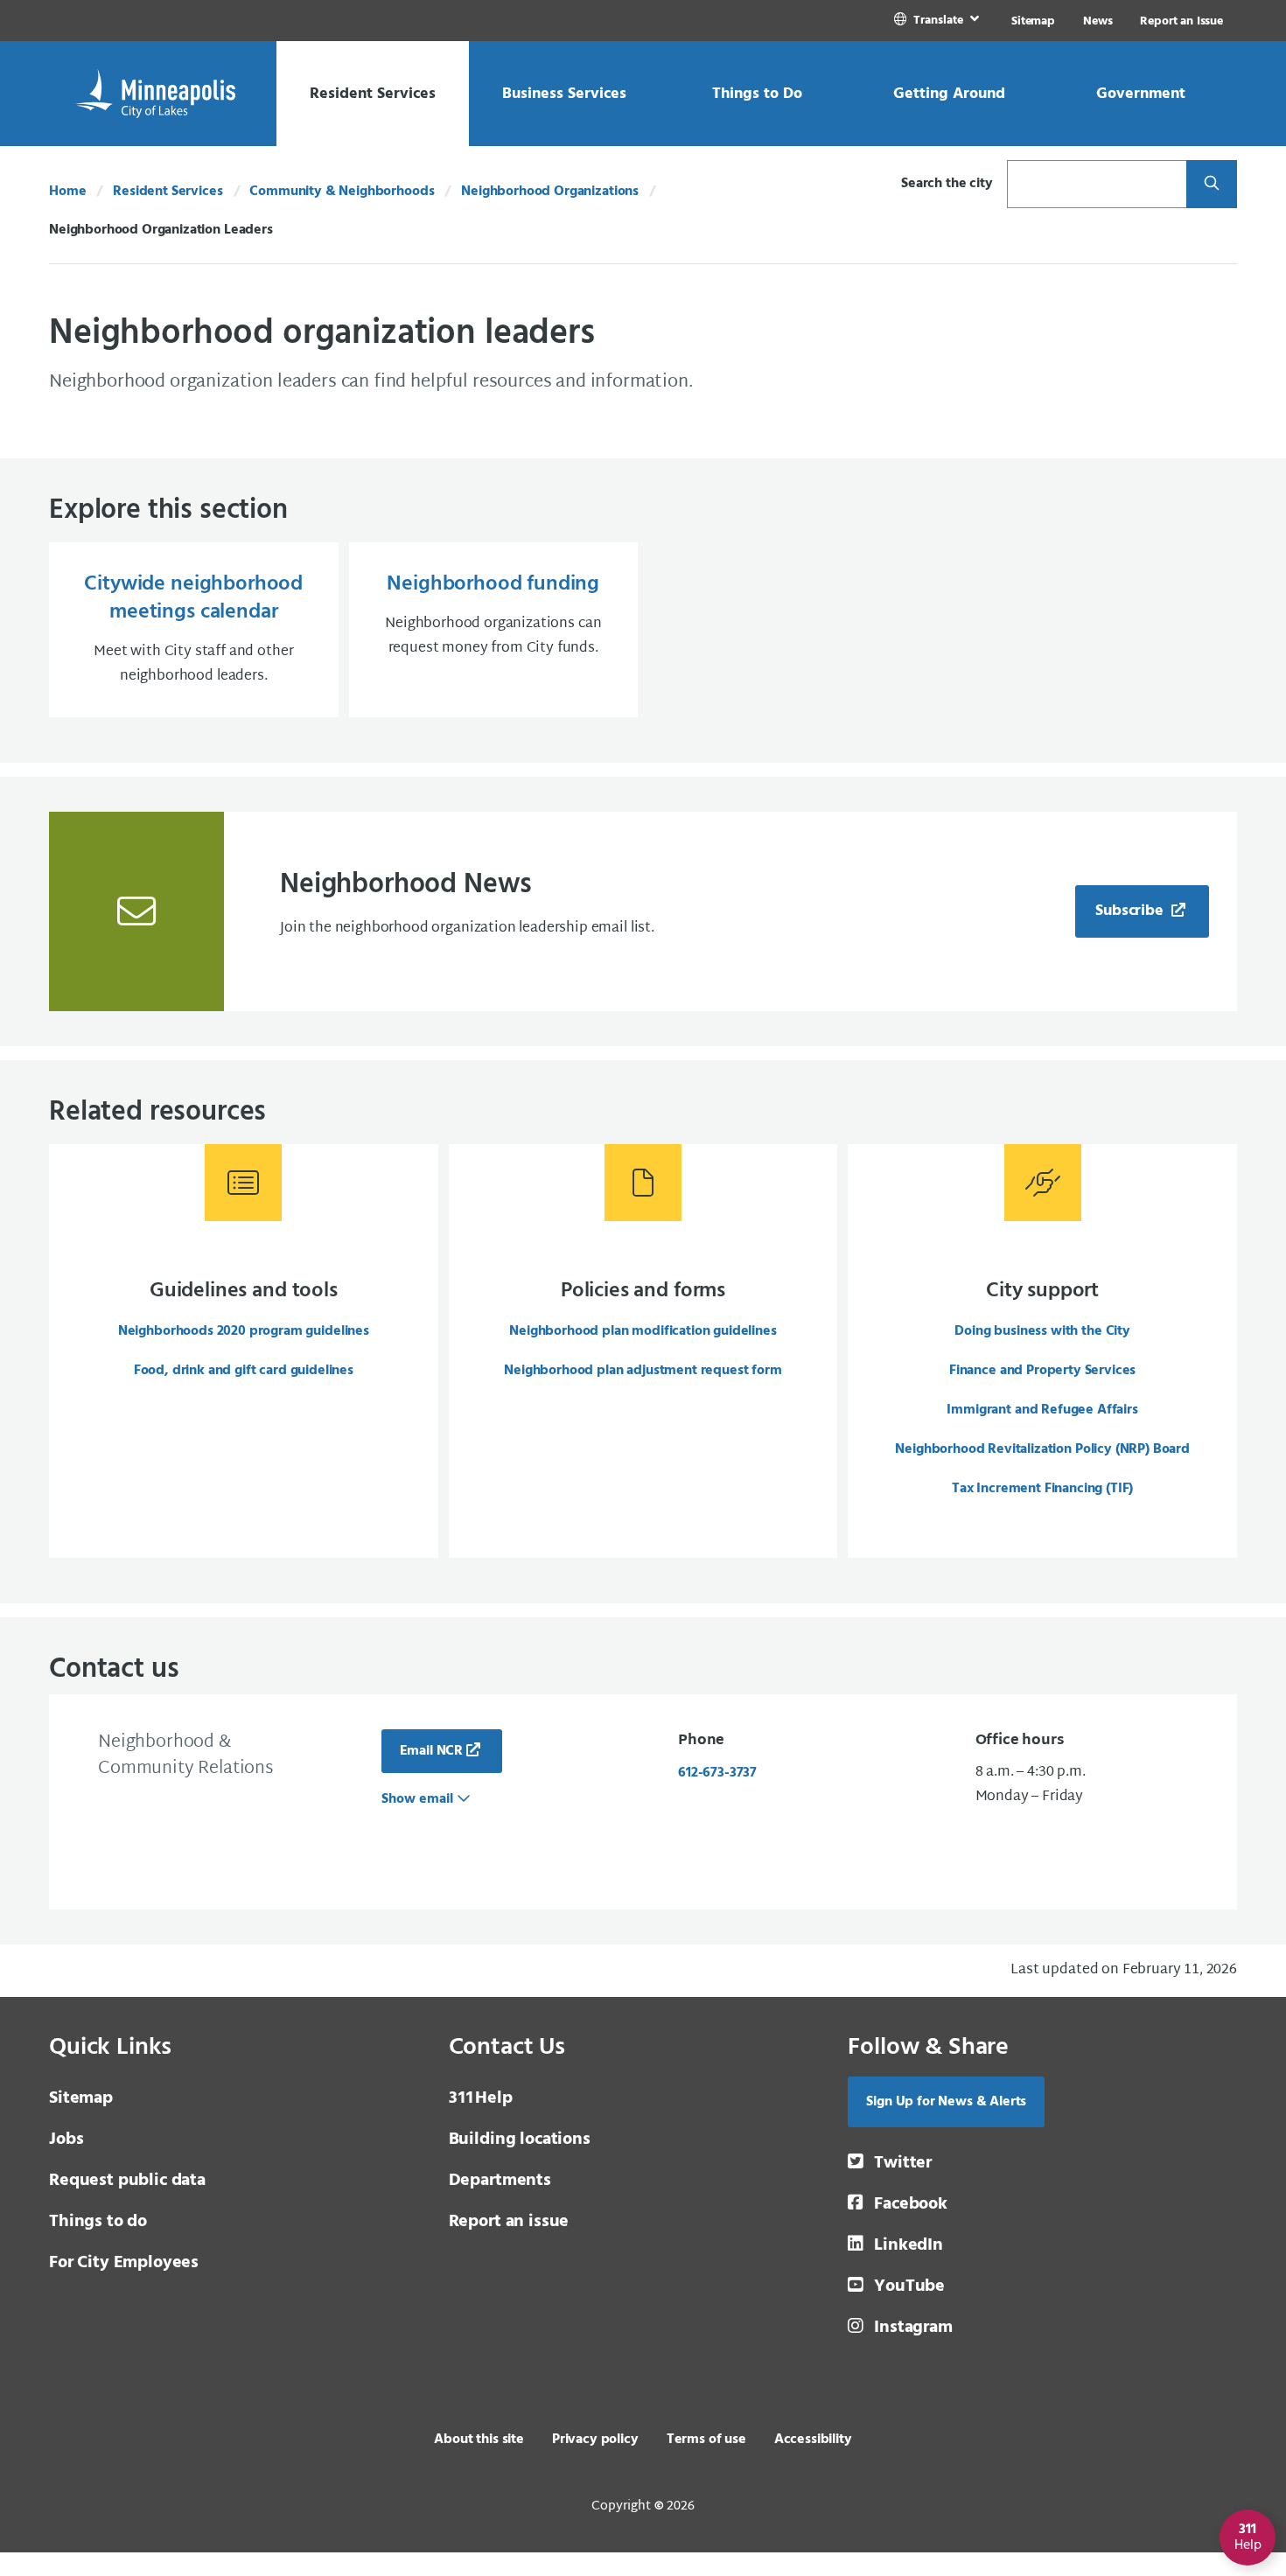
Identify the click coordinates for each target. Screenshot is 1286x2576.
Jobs (66, 2140)
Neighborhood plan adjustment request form (643, 1371)
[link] (938, 21)
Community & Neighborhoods (342, 192)
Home (67, 192)
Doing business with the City (1042, 1331)
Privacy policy (595, 2440)
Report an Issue (1181, 21)
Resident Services (168, 192)
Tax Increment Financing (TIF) (1042, 1489)
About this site (479, 2440)
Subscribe (1131, 911)
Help (481, 2098)
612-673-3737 (717, 1773)
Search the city (947, 184)
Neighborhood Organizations (550, 192)
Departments (500, 2181)
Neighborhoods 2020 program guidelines (244, 1331)
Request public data (127, 2181)
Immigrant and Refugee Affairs (1042, 1410)
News (1097, 21)
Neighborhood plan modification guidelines (643, 1331)
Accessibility (813, 2440)
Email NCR (432, 1751)
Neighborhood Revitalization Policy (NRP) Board (1042, 1449)
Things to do (98, 2222)
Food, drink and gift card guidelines (244, 1371)
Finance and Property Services (1042, 1371)
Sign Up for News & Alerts (946, 2102)
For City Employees (124, 2263)
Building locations (520, 2140)
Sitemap (1033, 21)
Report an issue (509, 2222)
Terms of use (706, 2440)
